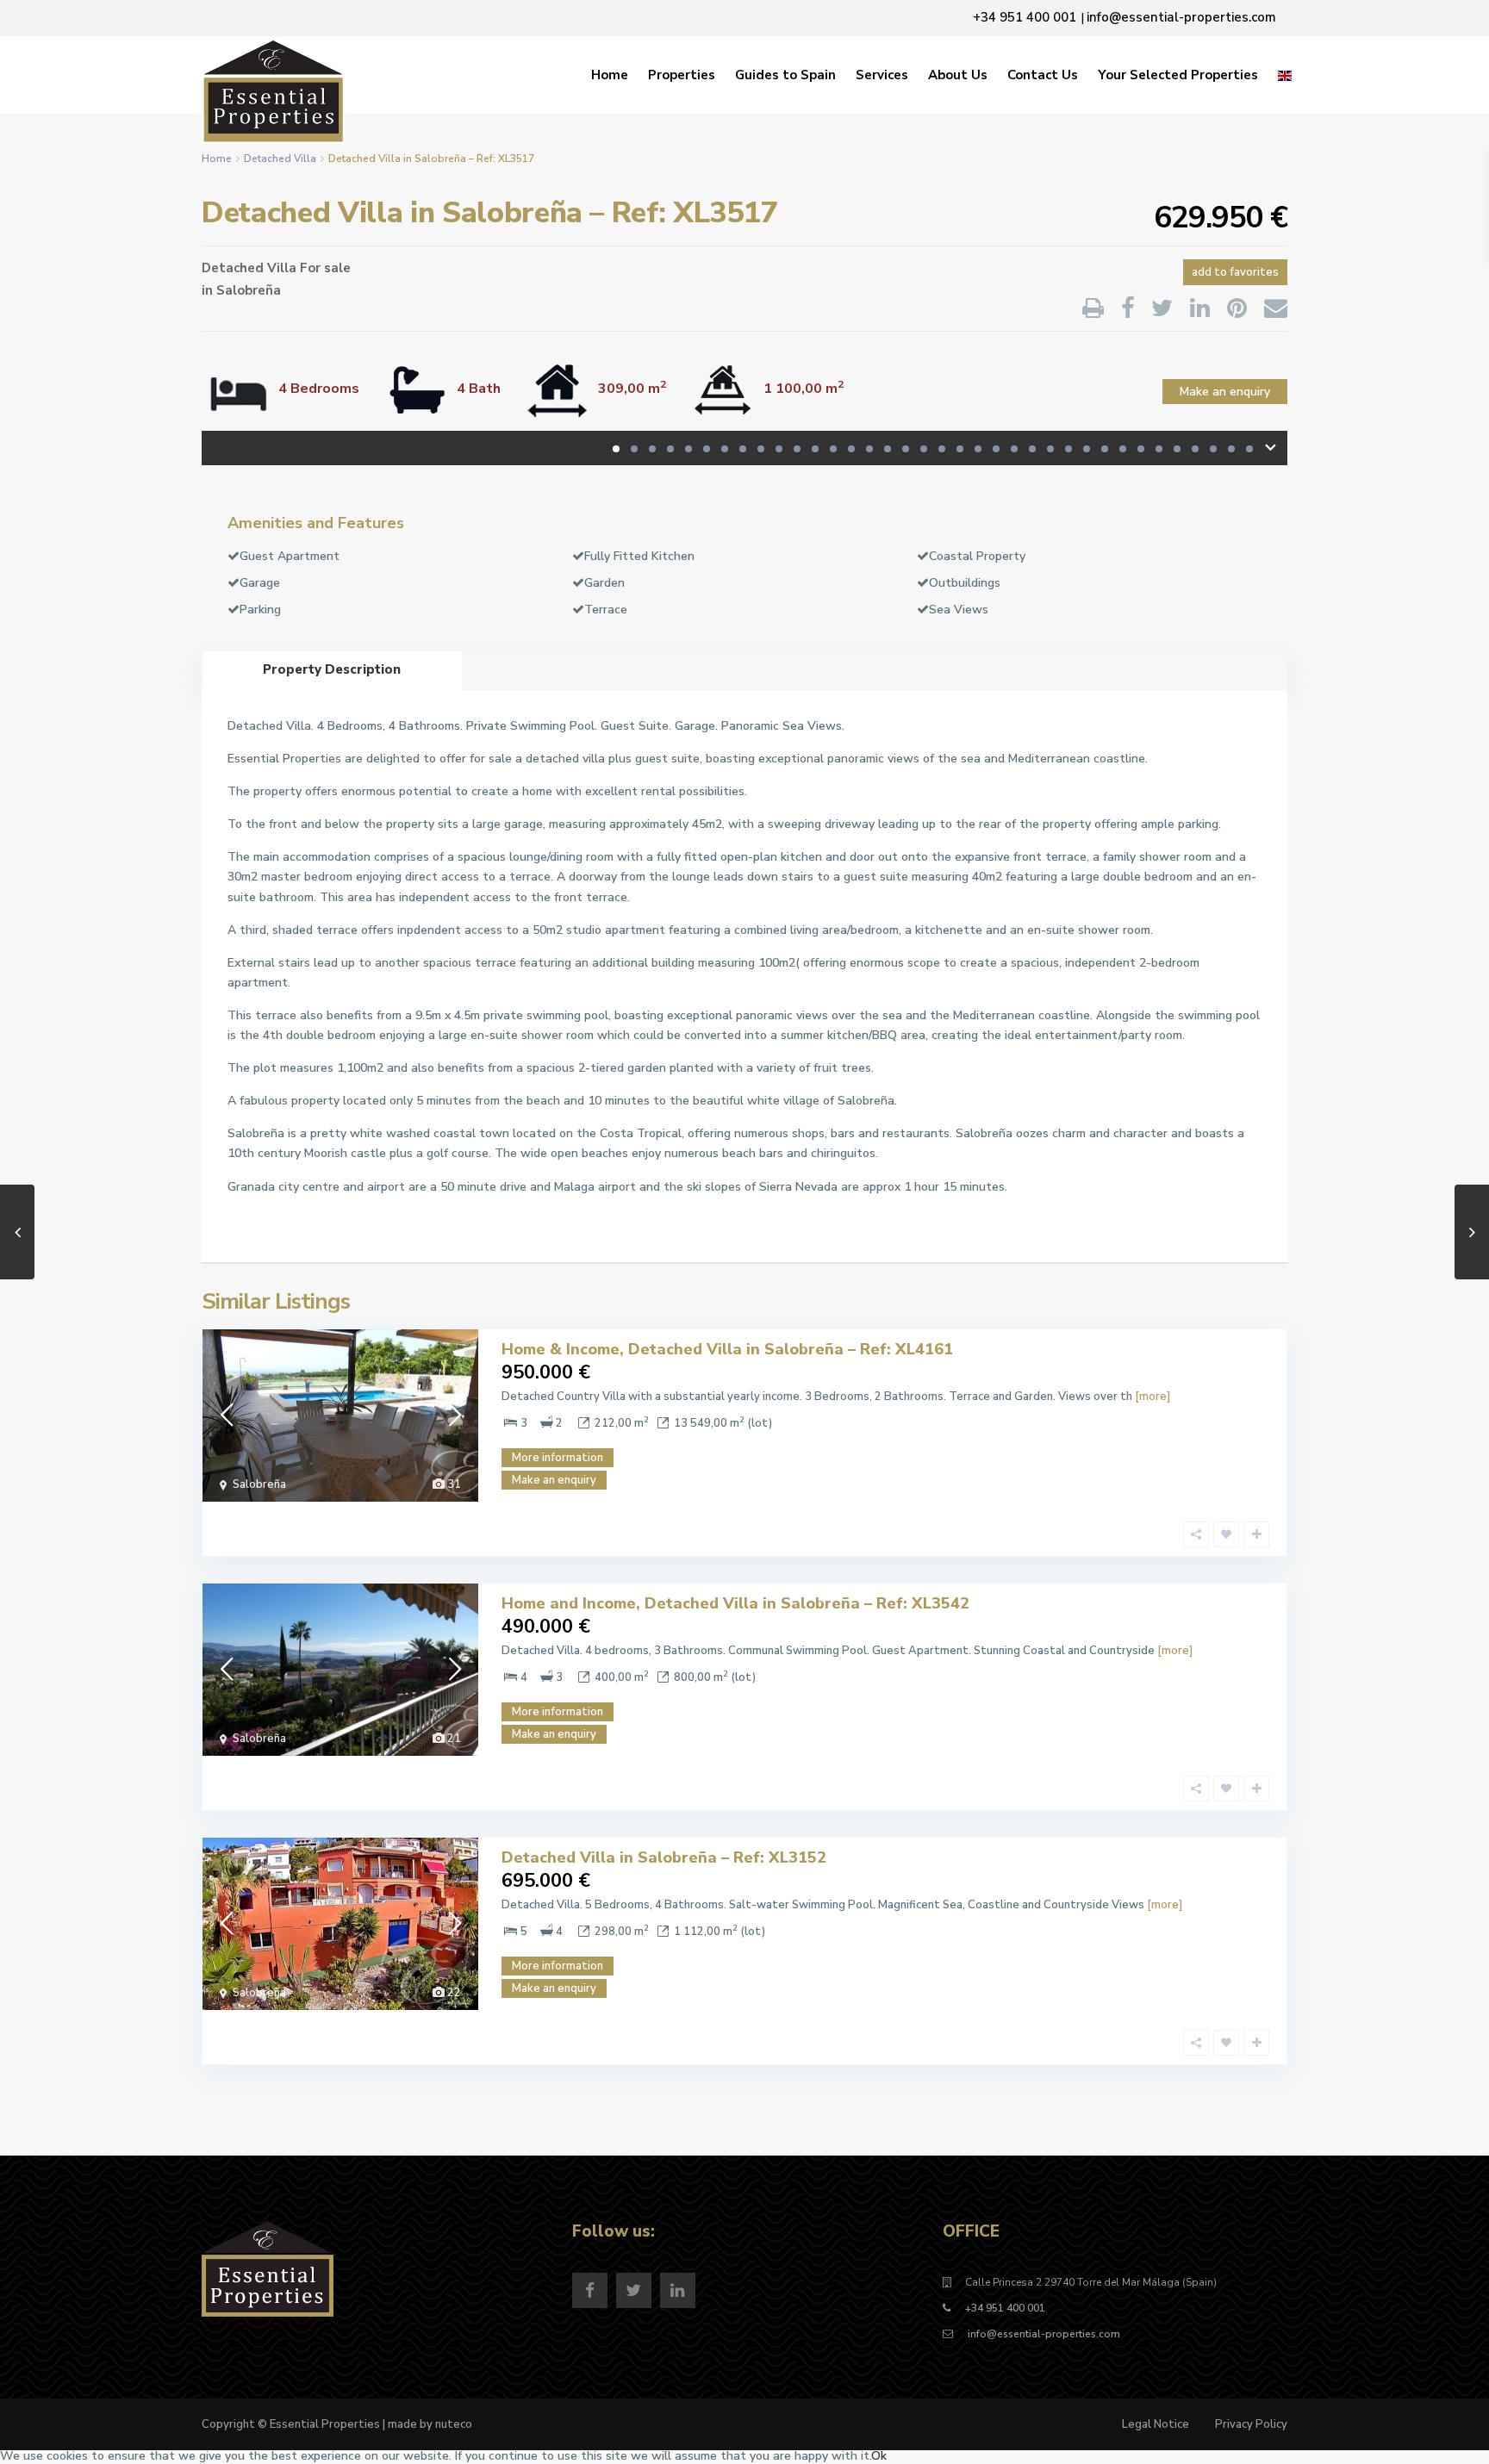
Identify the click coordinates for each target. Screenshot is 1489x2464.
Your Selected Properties (1178, 75)
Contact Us (1043, 75)
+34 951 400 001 (1005, 2308)
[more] (1153, 1397)
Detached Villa (280, 159)
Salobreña (249, 290)
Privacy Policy (1251, 2424)
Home (610, 75)
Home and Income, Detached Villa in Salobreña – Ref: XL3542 (735, 1603)
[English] (1285, 75)
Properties (682, 75)
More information (558, 1458)
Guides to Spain (785, 75)
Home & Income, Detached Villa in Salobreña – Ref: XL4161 (727, 1349)
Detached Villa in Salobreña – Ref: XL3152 (664, 1857)
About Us (958, 75)
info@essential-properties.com (1043, 2334)
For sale (325, 268)
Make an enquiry (1225, 392)
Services (882, 75)
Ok (879, 2456)
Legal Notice (1156, 2424)
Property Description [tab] (332, 669)
